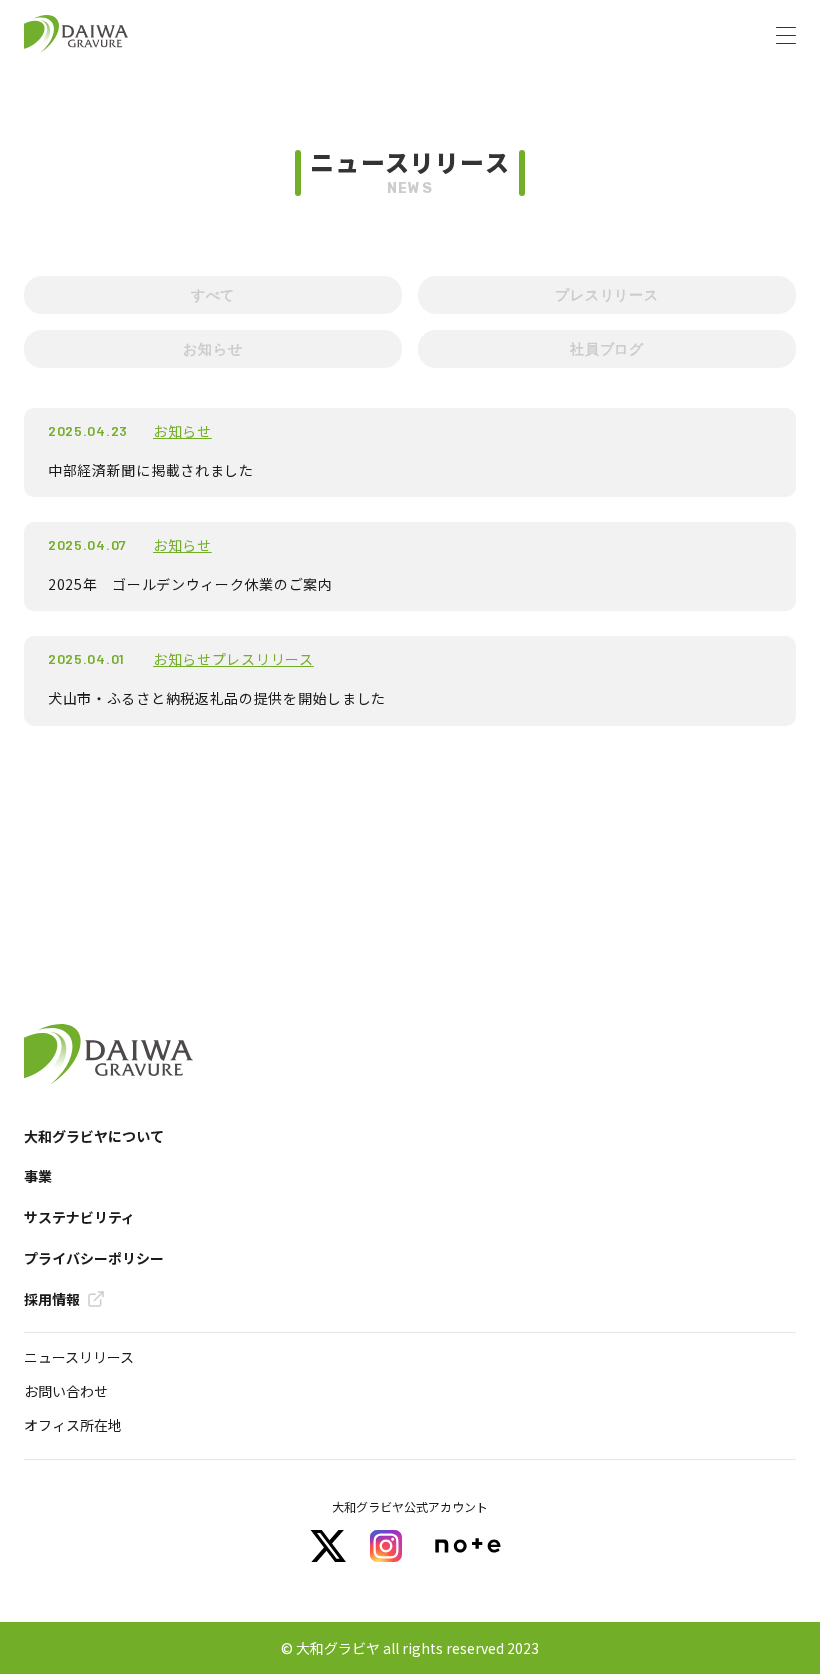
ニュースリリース (79, 1357)
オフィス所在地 (73, 1425)
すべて (213, 294)
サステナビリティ (79, 1217)
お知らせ (212, 348)
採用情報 (52, 1299)
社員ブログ (607, 348)
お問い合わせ (66, 1391)
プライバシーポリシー (94, 1258)
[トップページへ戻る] (76, 35)
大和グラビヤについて (94, 1136)
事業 (38, 1176)
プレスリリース (607, 294)
